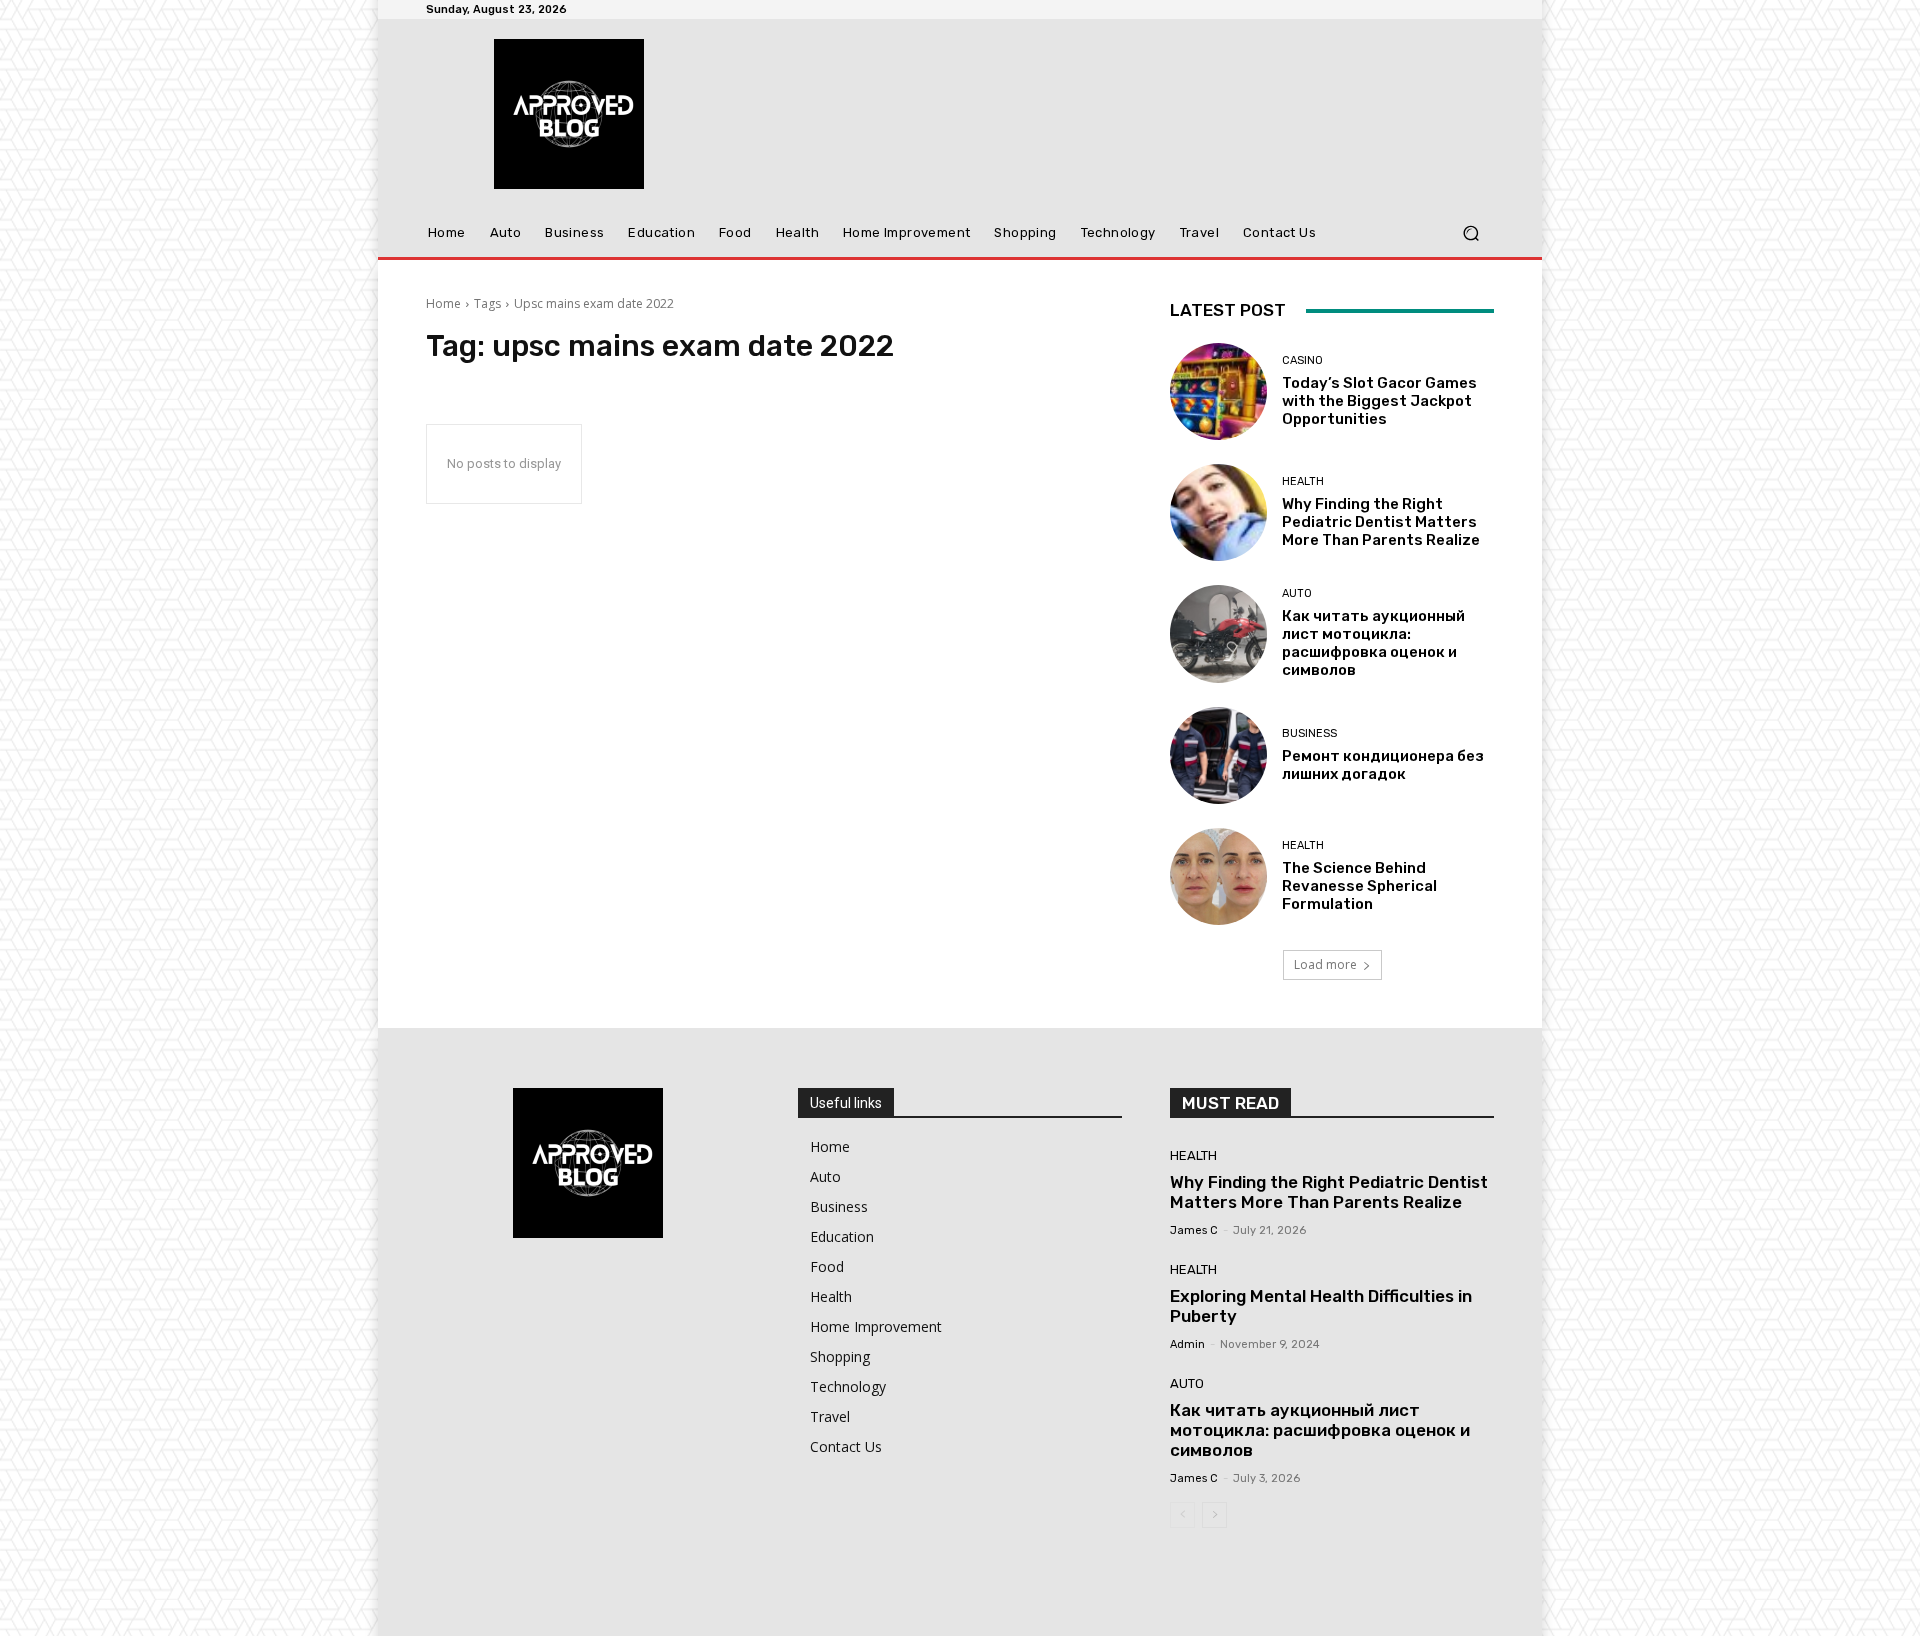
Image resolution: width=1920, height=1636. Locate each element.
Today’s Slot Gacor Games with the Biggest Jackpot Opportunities (1379, 401)
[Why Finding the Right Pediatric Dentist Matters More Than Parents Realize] (1218, 512)
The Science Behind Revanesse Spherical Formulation (1359, 886)
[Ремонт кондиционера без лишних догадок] (1218, 755)
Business (1309, 733)
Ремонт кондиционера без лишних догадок (1383, 765)
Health (1303, 481)
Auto (1297, 593)
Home (443, 303)
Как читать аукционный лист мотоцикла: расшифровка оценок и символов (1373, 643)
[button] (1470, 233)
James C (1194, 1230)
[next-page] (1214, 1515)
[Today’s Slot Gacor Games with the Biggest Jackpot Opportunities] (1218, 391)
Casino (1302, 360)
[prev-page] (1182, 1515)
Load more (1325, 964)
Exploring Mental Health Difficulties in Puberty (1321, 1306)
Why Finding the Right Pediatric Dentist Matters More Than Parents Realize (1381, 522)
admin (1187, 1344)
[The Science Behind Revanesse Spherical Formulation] (1218, 876)
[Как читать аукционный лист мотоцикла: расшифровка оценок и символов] (1218, 633)
